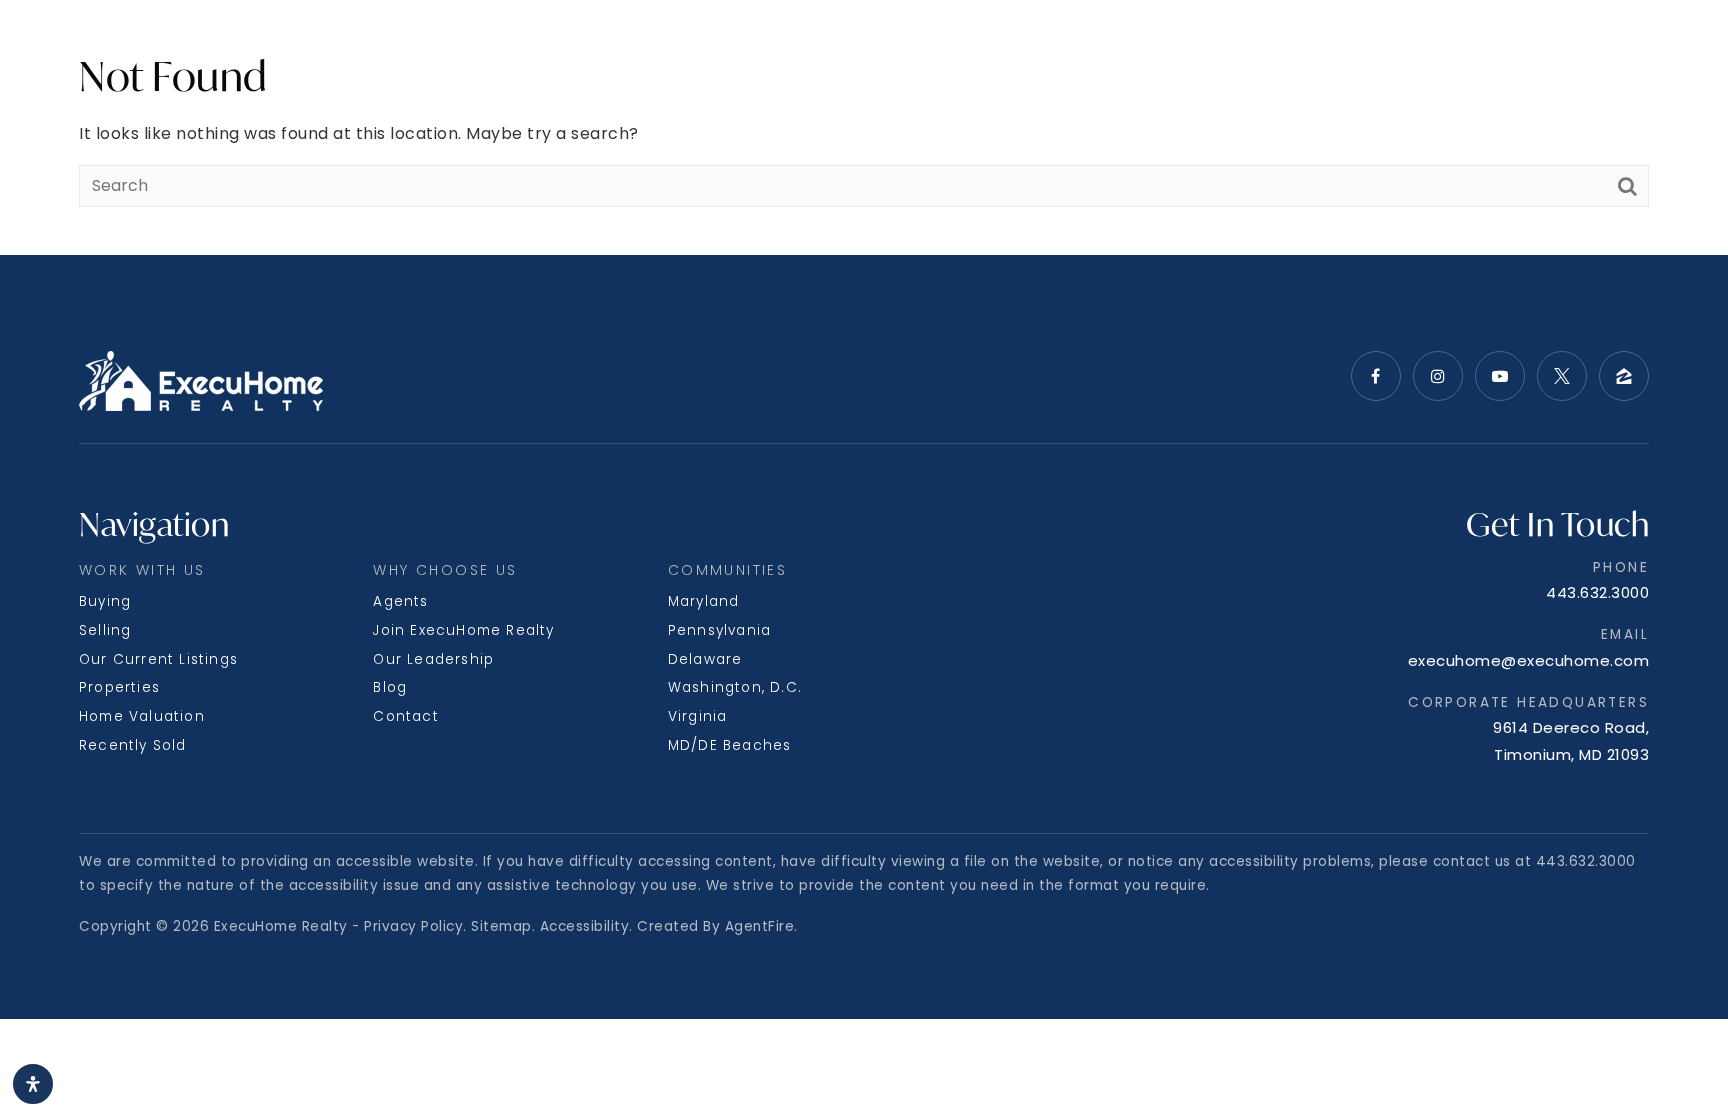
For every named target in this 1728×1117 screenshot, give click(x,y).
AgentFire (760, 926)
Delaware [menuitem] (705, 659)
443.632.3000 (1597, 592)
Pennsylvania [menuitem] (719, 630)
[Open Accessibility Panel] (33, 1084)
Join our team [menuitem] (1477, 46)
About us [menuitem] (485, 46)
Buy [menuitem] (162, 46)
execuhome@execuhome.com (1529, 660)
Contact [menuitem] (405, 716)
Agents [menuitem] (400, 601)
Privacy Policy (413, 926)
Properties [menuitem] (119, 687)
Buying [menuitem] (105, 601)
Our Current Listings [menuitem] (158, 659)
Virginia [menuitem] (698, 716)
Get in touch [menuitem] (1625, 46)
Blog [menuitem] (390, 687)
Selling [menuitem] (105, 630)
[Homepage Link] (864, 46)
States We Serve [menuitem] (333, 46)
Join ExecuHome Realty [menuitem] (463, 630)
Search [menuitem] (77, 46)
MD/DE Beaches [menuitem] (730, 745)
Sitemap (501, 926)
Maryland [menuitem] (704, 601)
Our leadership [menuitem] (433, 659)
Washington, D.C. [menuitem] (735, 687)
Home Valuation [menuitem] (142, 716)
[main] (864, 127)
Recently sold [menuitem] (133, 745)
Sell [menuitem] (218, 46)
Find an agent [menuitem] (1326, 46)
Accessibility (585, 926)
